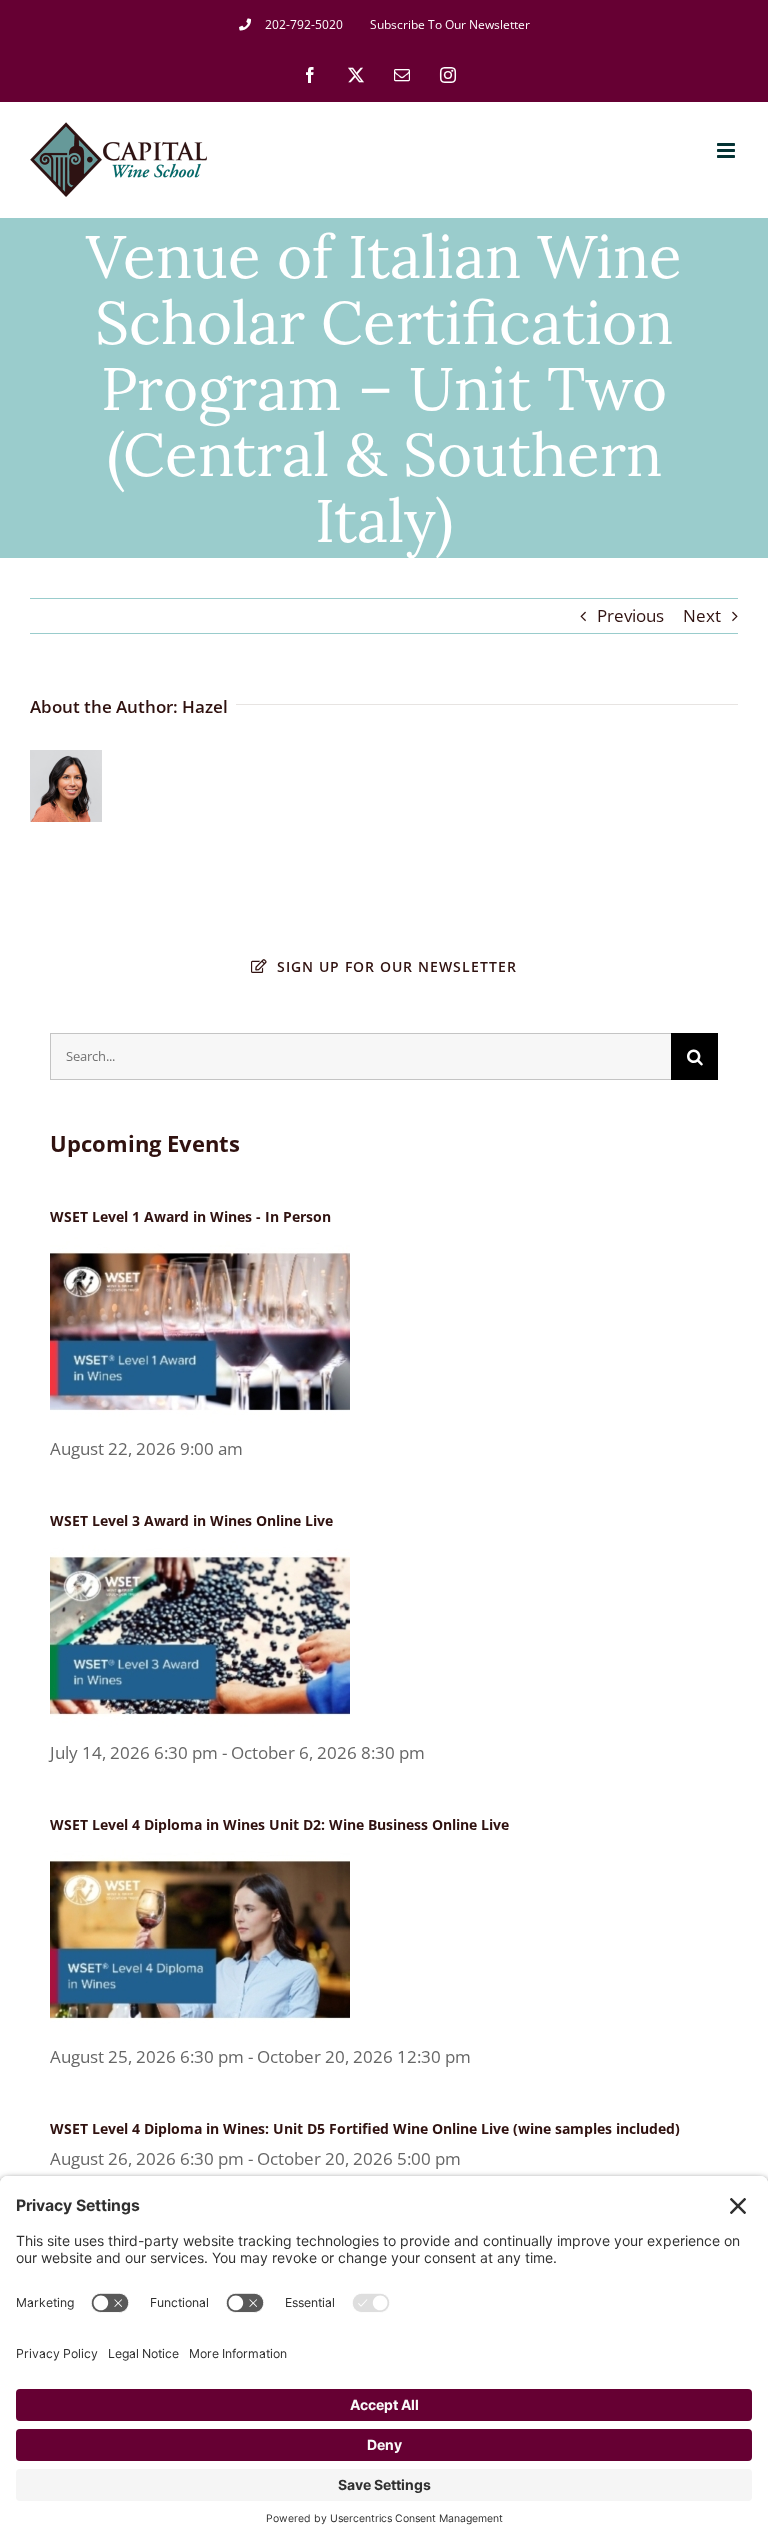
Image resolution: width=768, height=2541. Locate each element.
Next (702, 615)
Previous (630, 615)
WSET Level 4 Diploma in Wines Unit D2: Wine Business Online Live (279, 1824)
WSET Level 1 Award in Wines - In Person (190, 1216)
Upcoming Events (145, 1143)
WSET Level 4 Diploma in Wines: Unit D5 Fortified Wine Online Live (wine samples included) (365, 2128)
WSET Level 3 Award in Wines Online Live (191, 1520)
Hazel (205, 706)
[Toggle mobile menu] (727, 150)
